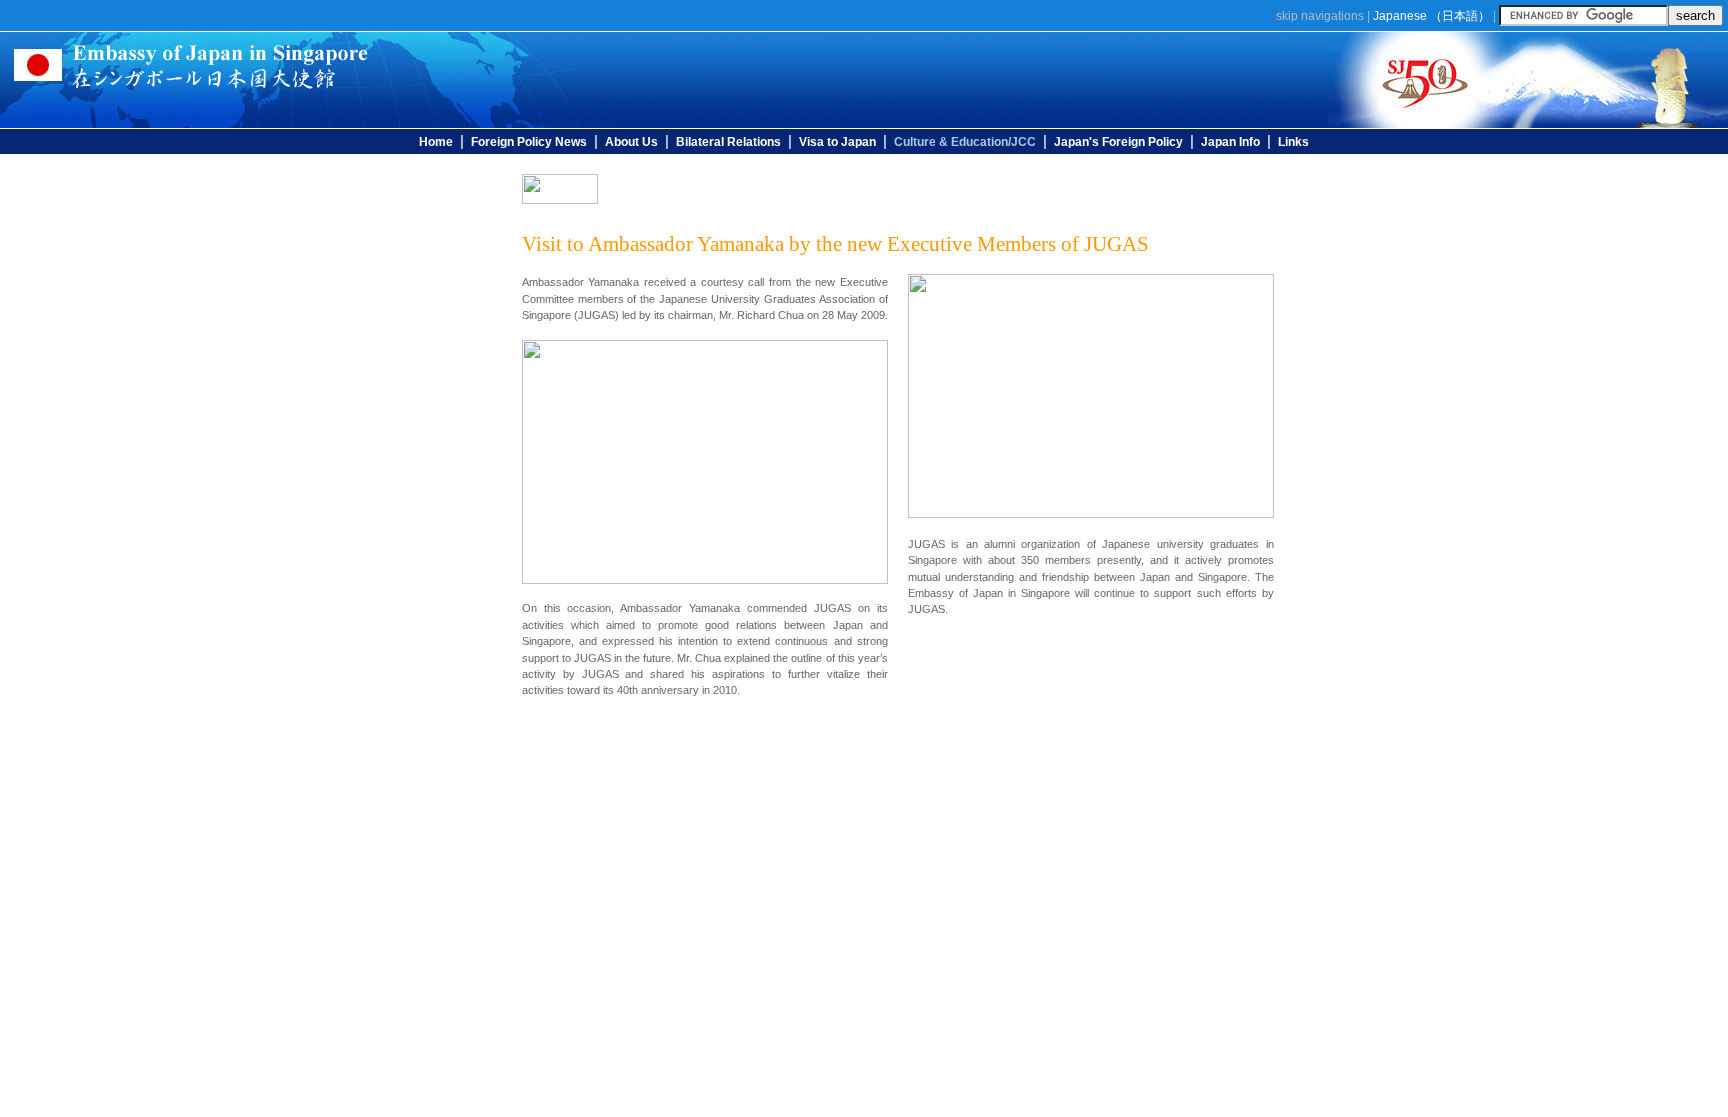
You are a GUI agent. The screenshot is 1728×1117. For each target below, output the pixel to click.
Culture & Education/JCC (965, 142)
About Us (631, 142)
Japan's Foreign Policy (1118, 142)
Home (436, 142)
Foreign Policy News (529, 142)
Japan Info (1230, 142)
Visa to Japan (837, 142)
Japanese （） (1431, 16)
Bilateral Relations (728, 142)
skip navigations (1320, 16)
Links (1293, 142)
